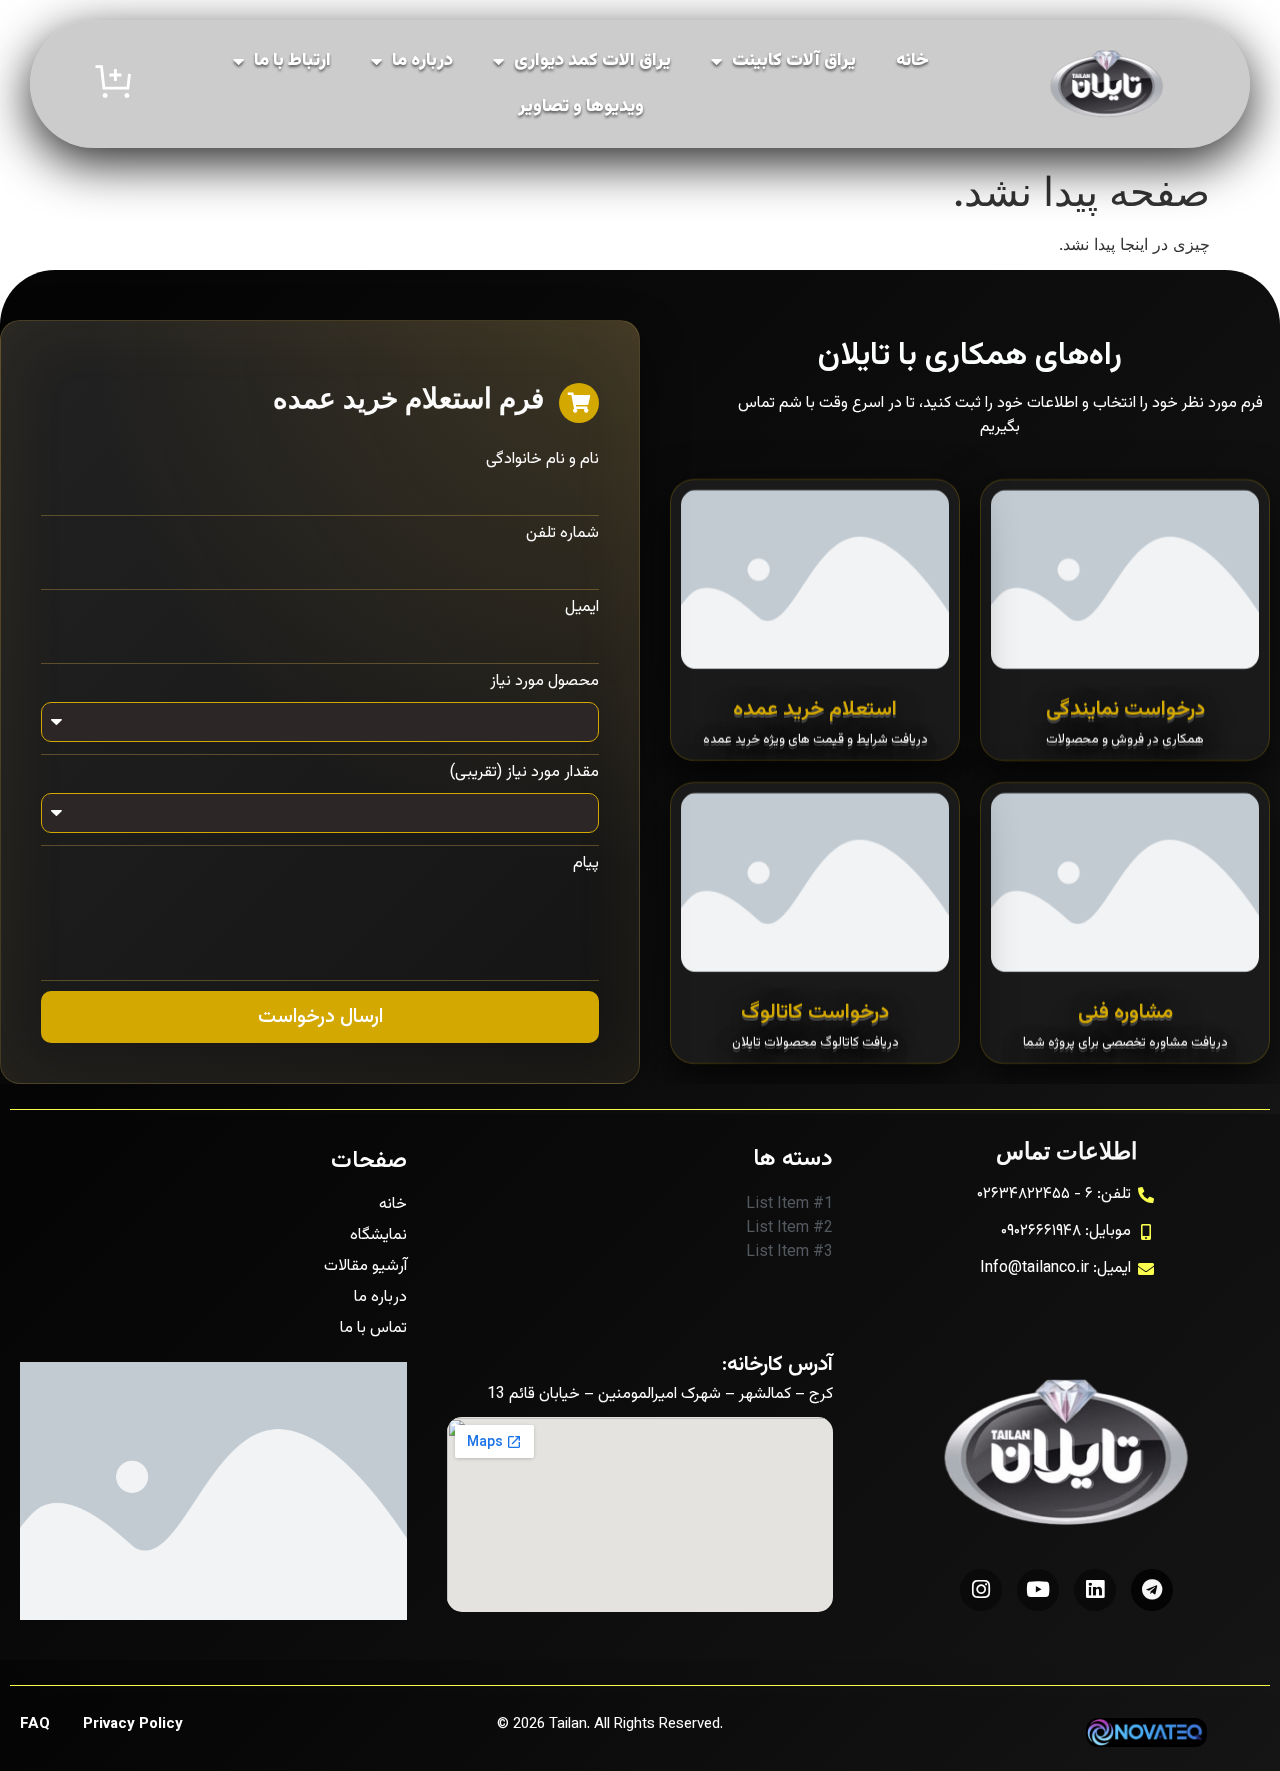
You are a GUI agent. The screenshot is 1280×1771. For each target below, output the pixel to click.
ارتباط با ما (292, 61)
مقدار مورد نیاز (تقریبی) (524, 773)
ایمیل (582, 608)
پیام (586, 864)
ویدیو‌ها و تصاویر (581, 107)
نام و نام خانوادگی (542, 460)
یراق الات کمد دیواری (592, 61)
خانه (912, 61)
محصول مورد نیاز (544, 682)
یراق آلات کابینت (794, 61)
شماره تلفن (562, 534)
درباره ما (422, 61)
